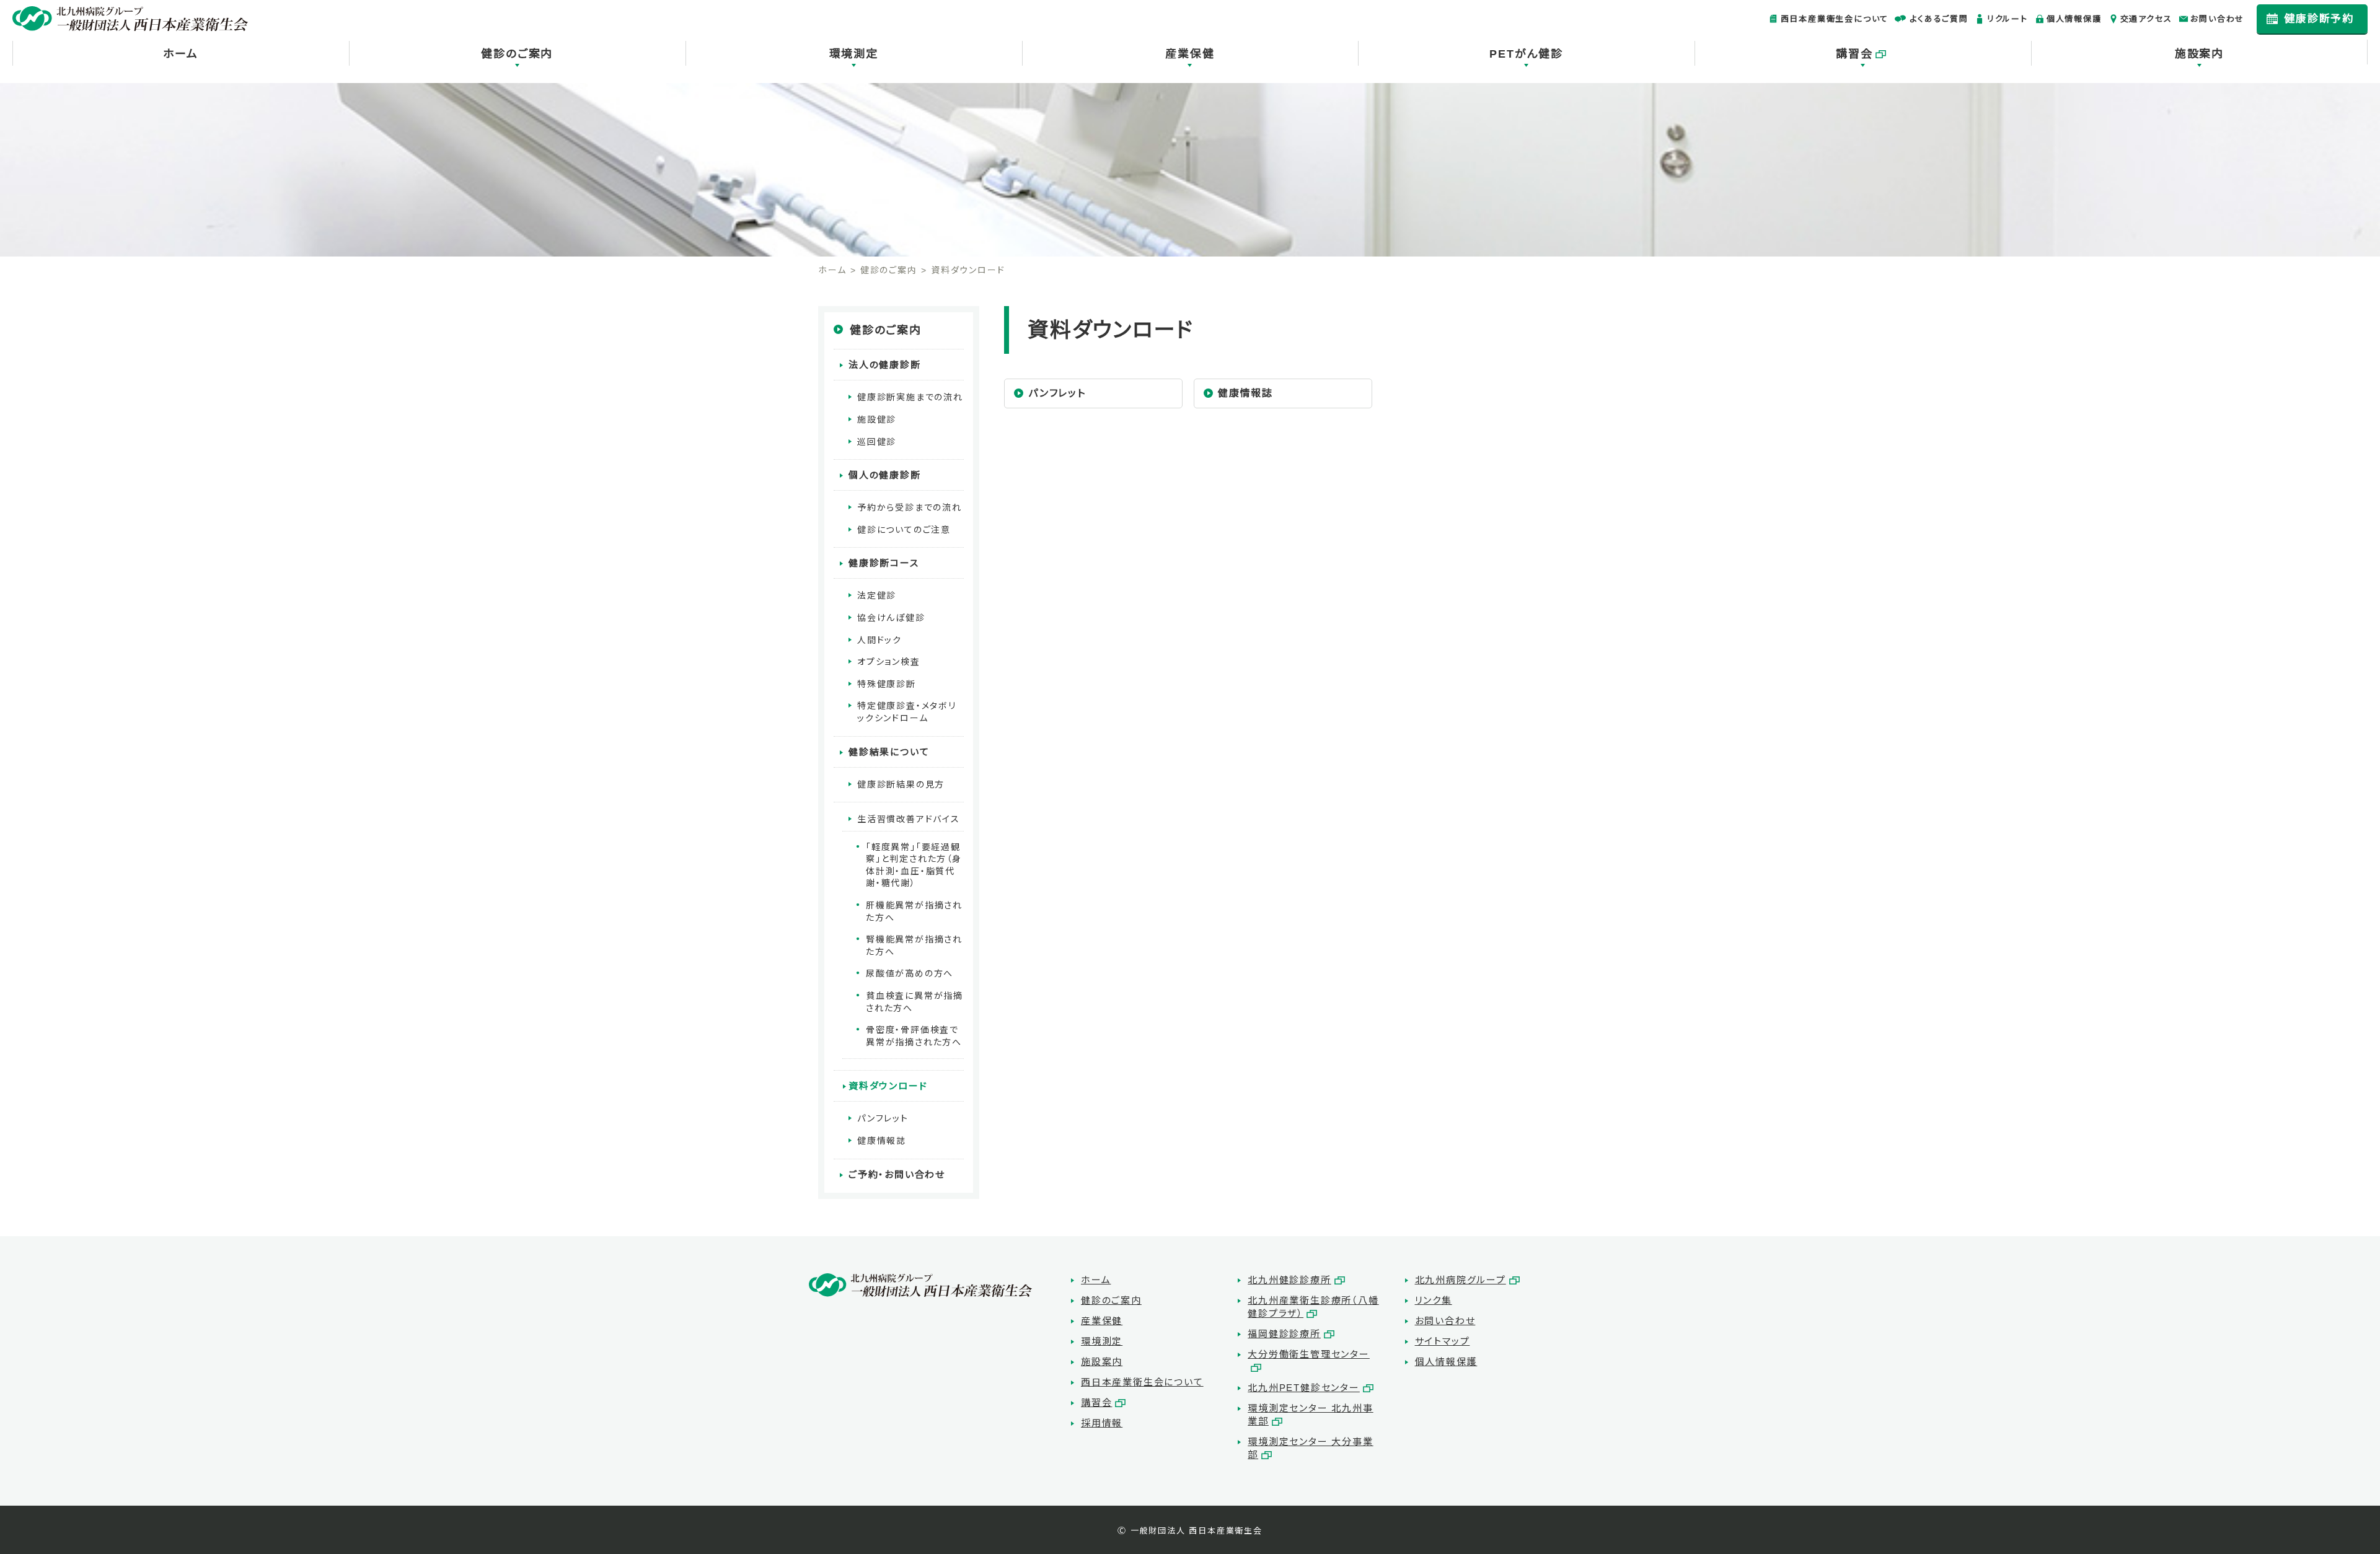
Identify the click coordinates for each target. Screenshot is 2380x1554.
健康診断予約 (2319, 19)
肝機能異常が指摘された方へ (914, 911)
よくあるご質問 (1939, 19)
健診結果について (889, 752)
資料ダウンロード (888, 1086)
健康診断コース (884, 563)
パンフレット (1057, 393)
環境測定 (854, 54)
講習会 (1854, 54)
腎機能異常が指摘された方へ (914, 946)
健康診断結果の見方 (901, 784)
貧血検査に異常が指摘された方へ (915, 1002)
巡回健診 (877, 442)
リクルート (2008, 19)
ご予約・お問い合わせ (897, 1174)
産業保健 (1190, 54)
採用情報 (1102, 1423)
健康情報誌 (1245, 393)
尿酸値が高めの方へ (910, 973)
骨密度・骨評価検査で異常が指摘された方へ (914, 1036)
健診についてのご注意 (904, 530)
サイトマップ (1443, 1341)
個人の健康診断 (885, 475)
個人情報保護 (2074, 19)
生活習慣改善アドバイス (909, 819)
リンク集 (1434, 1300)
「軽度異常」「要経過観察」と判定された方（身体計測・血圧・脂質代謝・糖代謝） (914, 865)
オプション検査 (889, 662)
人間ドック (879, 640)
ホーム (180, 54)
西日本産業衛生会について (1835, 19)
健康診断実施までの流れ (910, 397)
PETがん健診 (1526, 54)
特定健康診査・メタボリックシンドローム (907, 712)
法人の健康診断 (885, 365)
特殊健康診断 (887, 684)
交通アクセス (2146, 19)
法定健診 (877, 595)
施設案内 (2199, 54)
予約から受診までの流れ (910, 507)
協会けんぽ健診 (891, 618)
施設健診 (877, 419)
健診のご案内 (517, 54)
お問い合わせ (2217, 19)
